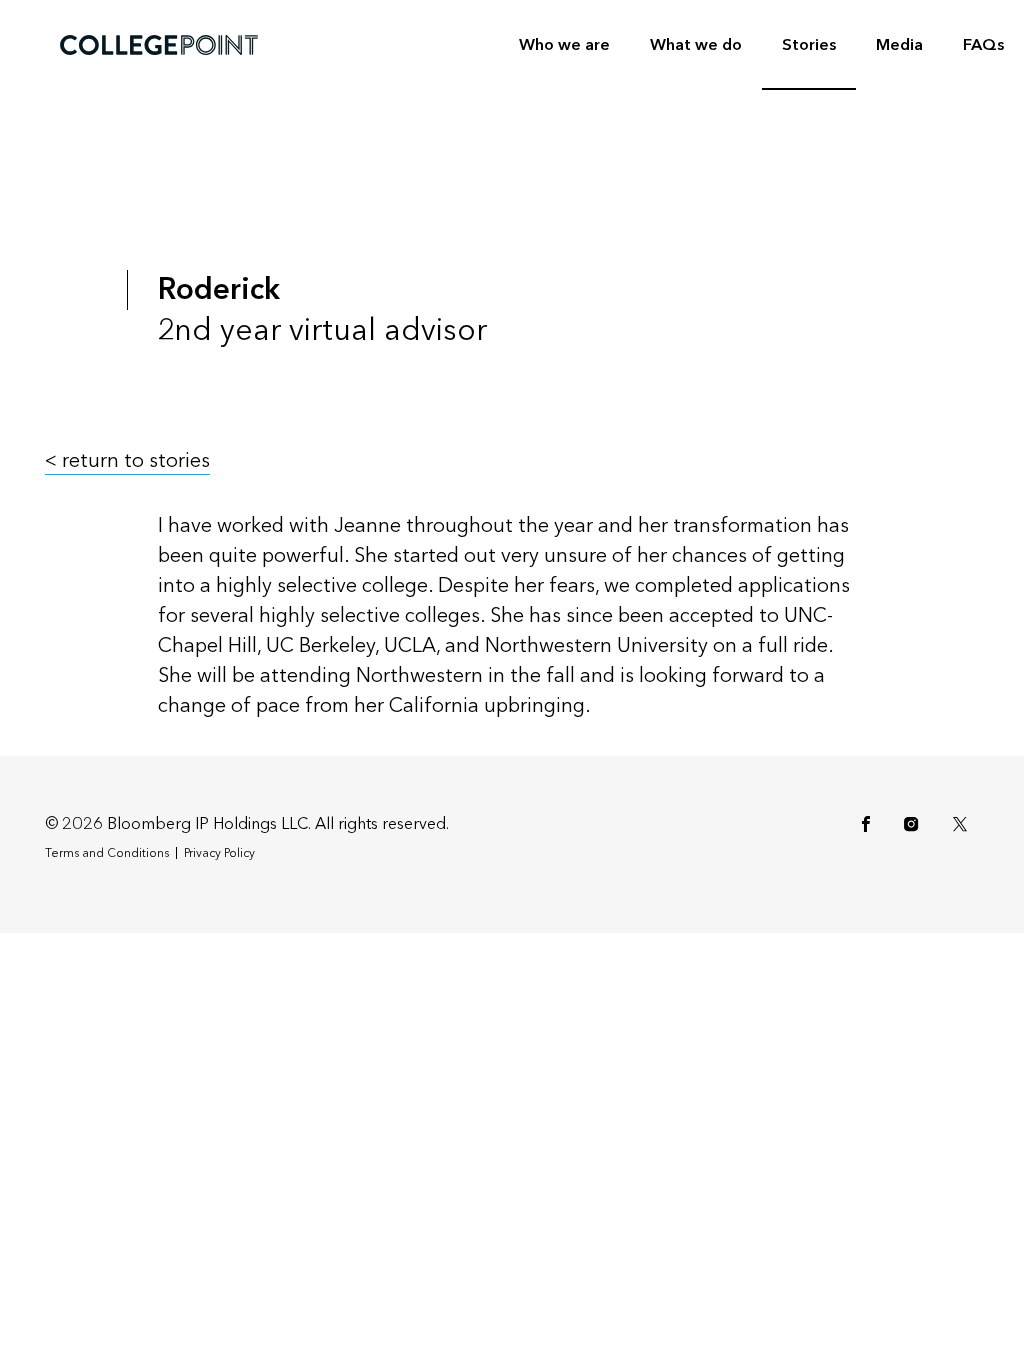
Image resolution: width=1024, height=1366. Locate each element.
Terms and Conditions (107, 853)
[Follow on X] (963, 824)
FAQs (983, 44)
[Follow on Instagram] (914, 824)
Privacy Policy (219, 853)
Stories (809, 44)
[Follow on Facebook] (869, 824)
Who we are (564, 44)
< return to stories (127, 461)
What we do (696, 44)
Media (899, 44)
